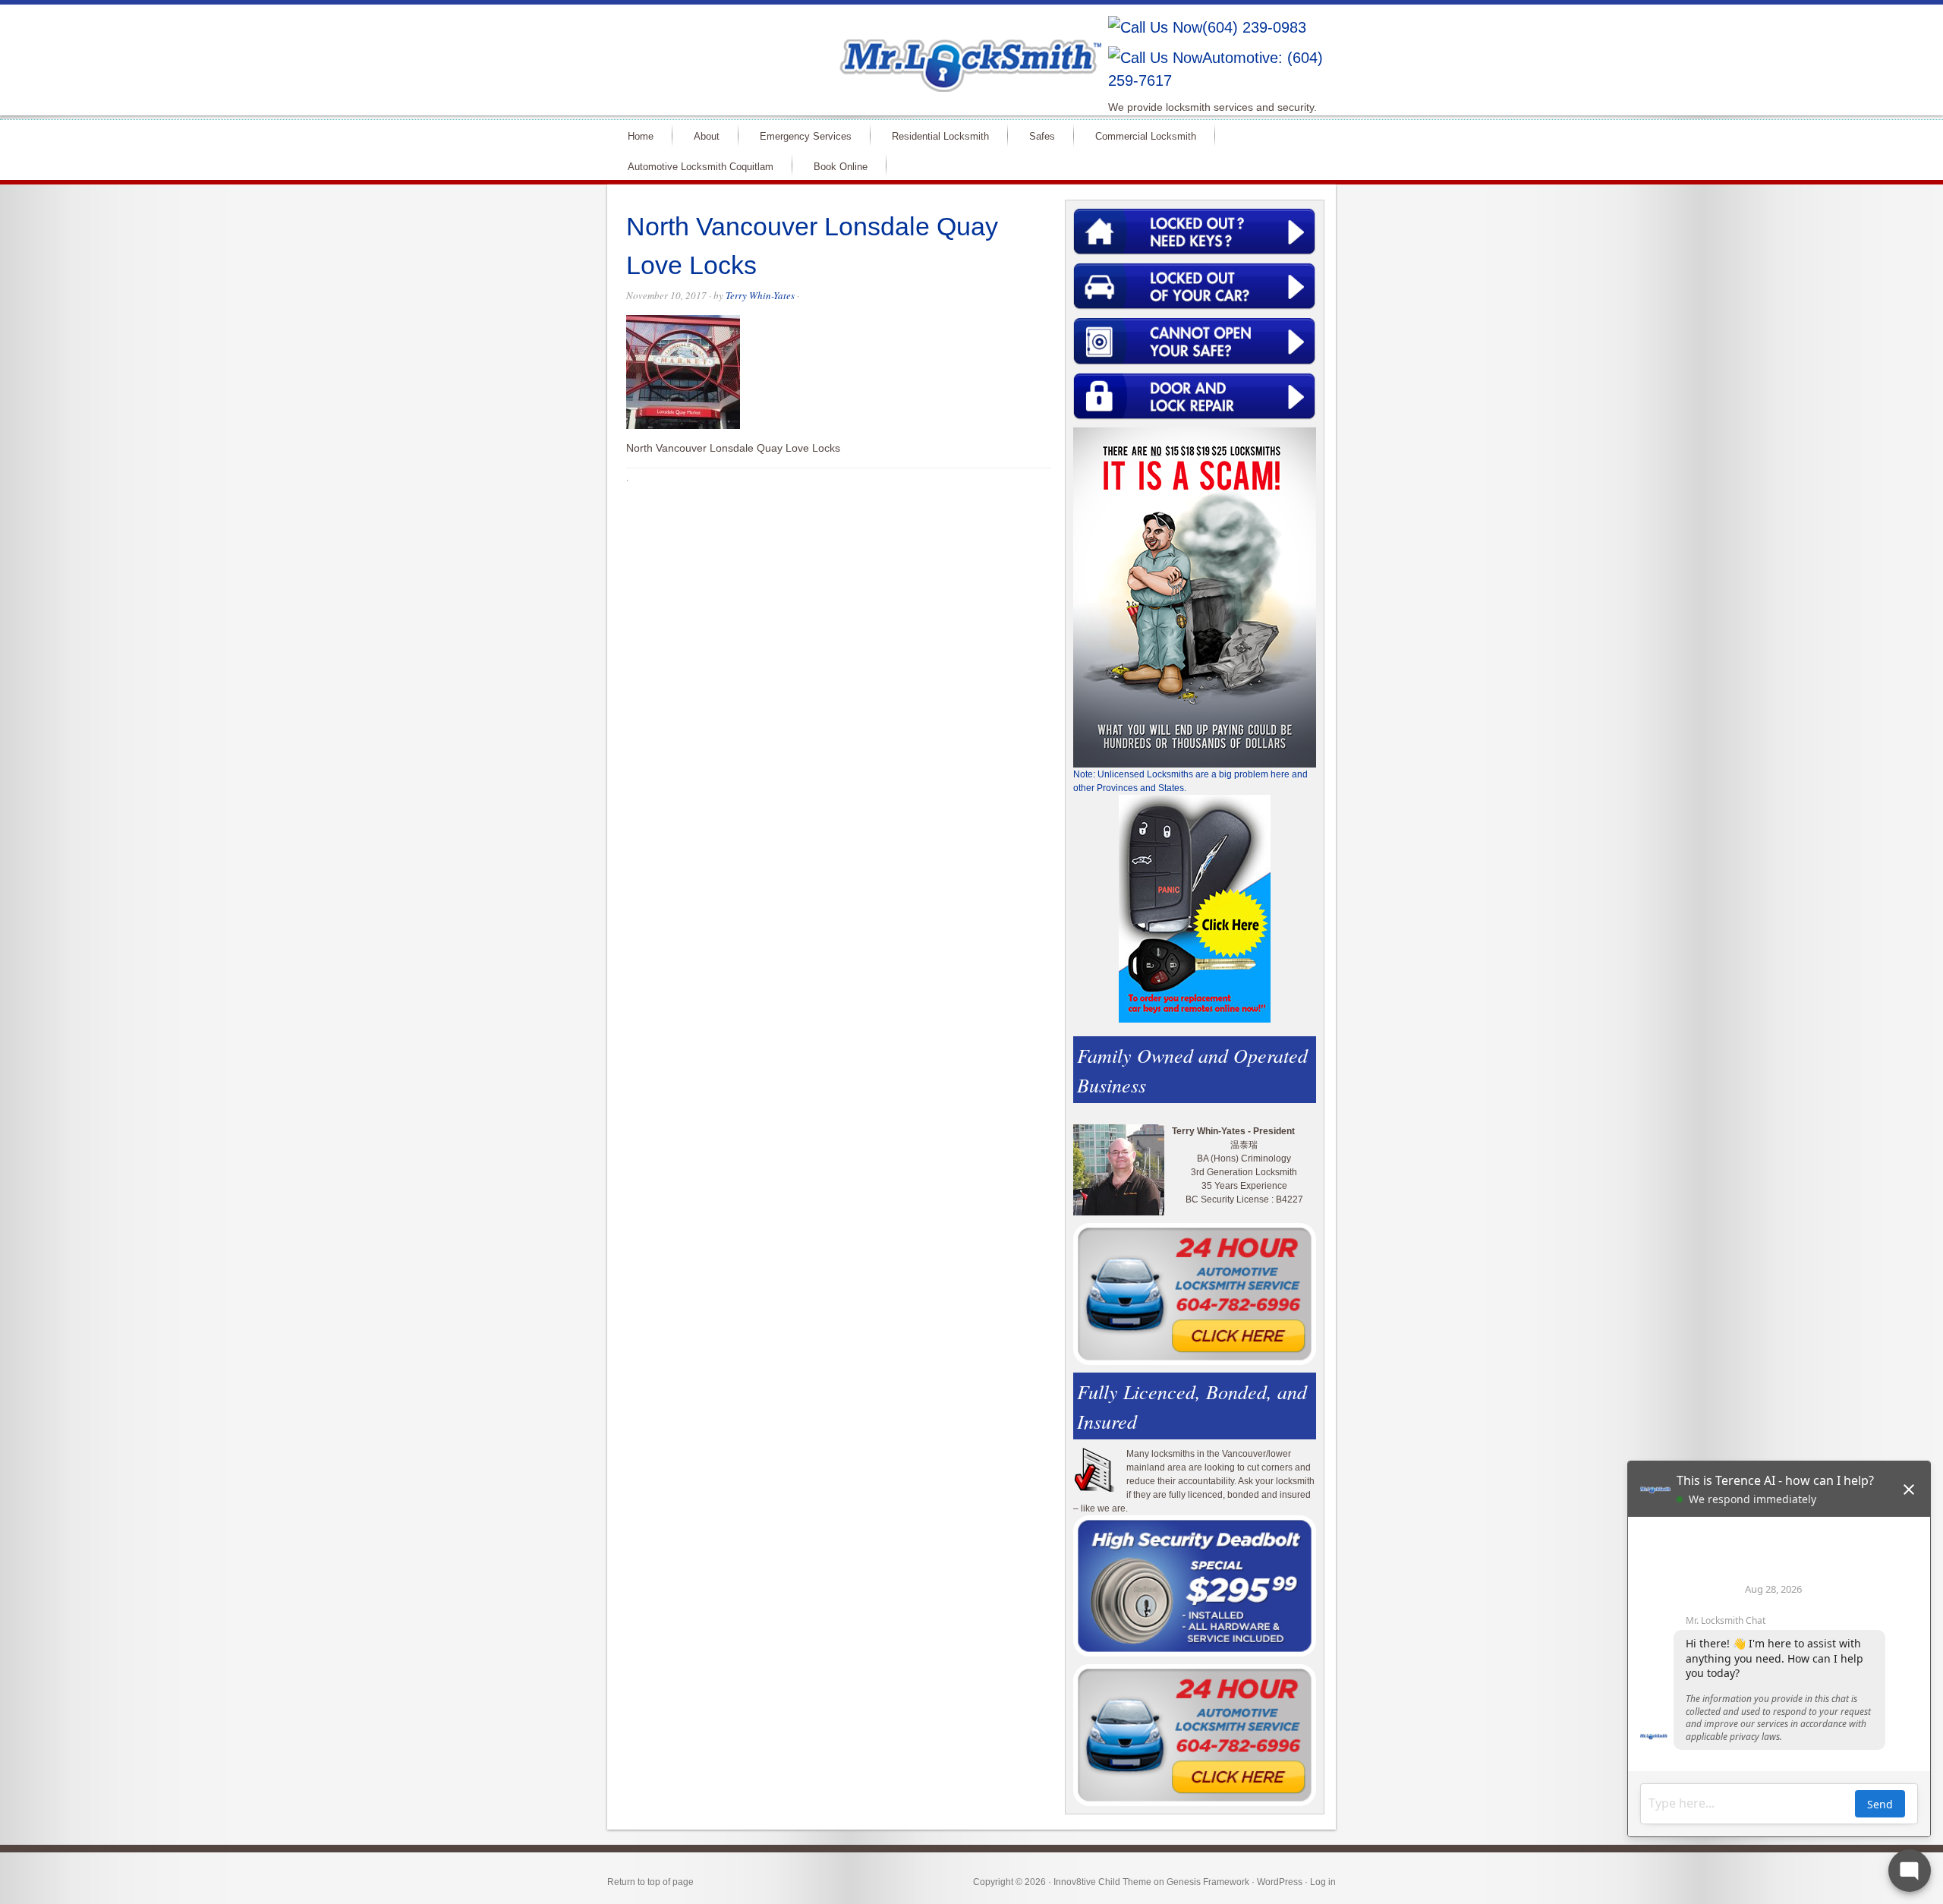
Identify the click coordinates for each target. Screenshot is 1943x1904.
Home (641, 136)
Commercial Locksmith (1146, 136)
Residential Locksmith (940, 136)
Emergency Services (806, 136)
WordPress (1280, 1882)
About (707, 136)
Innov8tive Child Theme (1102, 1882)
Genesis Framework (1208, 1882)
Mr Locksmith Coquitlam (824, 50)
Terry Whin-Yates (760, 295)
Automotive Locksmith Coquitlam (701, 167)
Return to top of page (650, 1882)
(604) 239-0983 (1254, 27)
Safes (1042, 136)
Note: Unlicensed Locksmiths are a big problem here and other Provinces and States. (1190, 781)
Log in (1323, 1882)
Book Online (841, 167)
